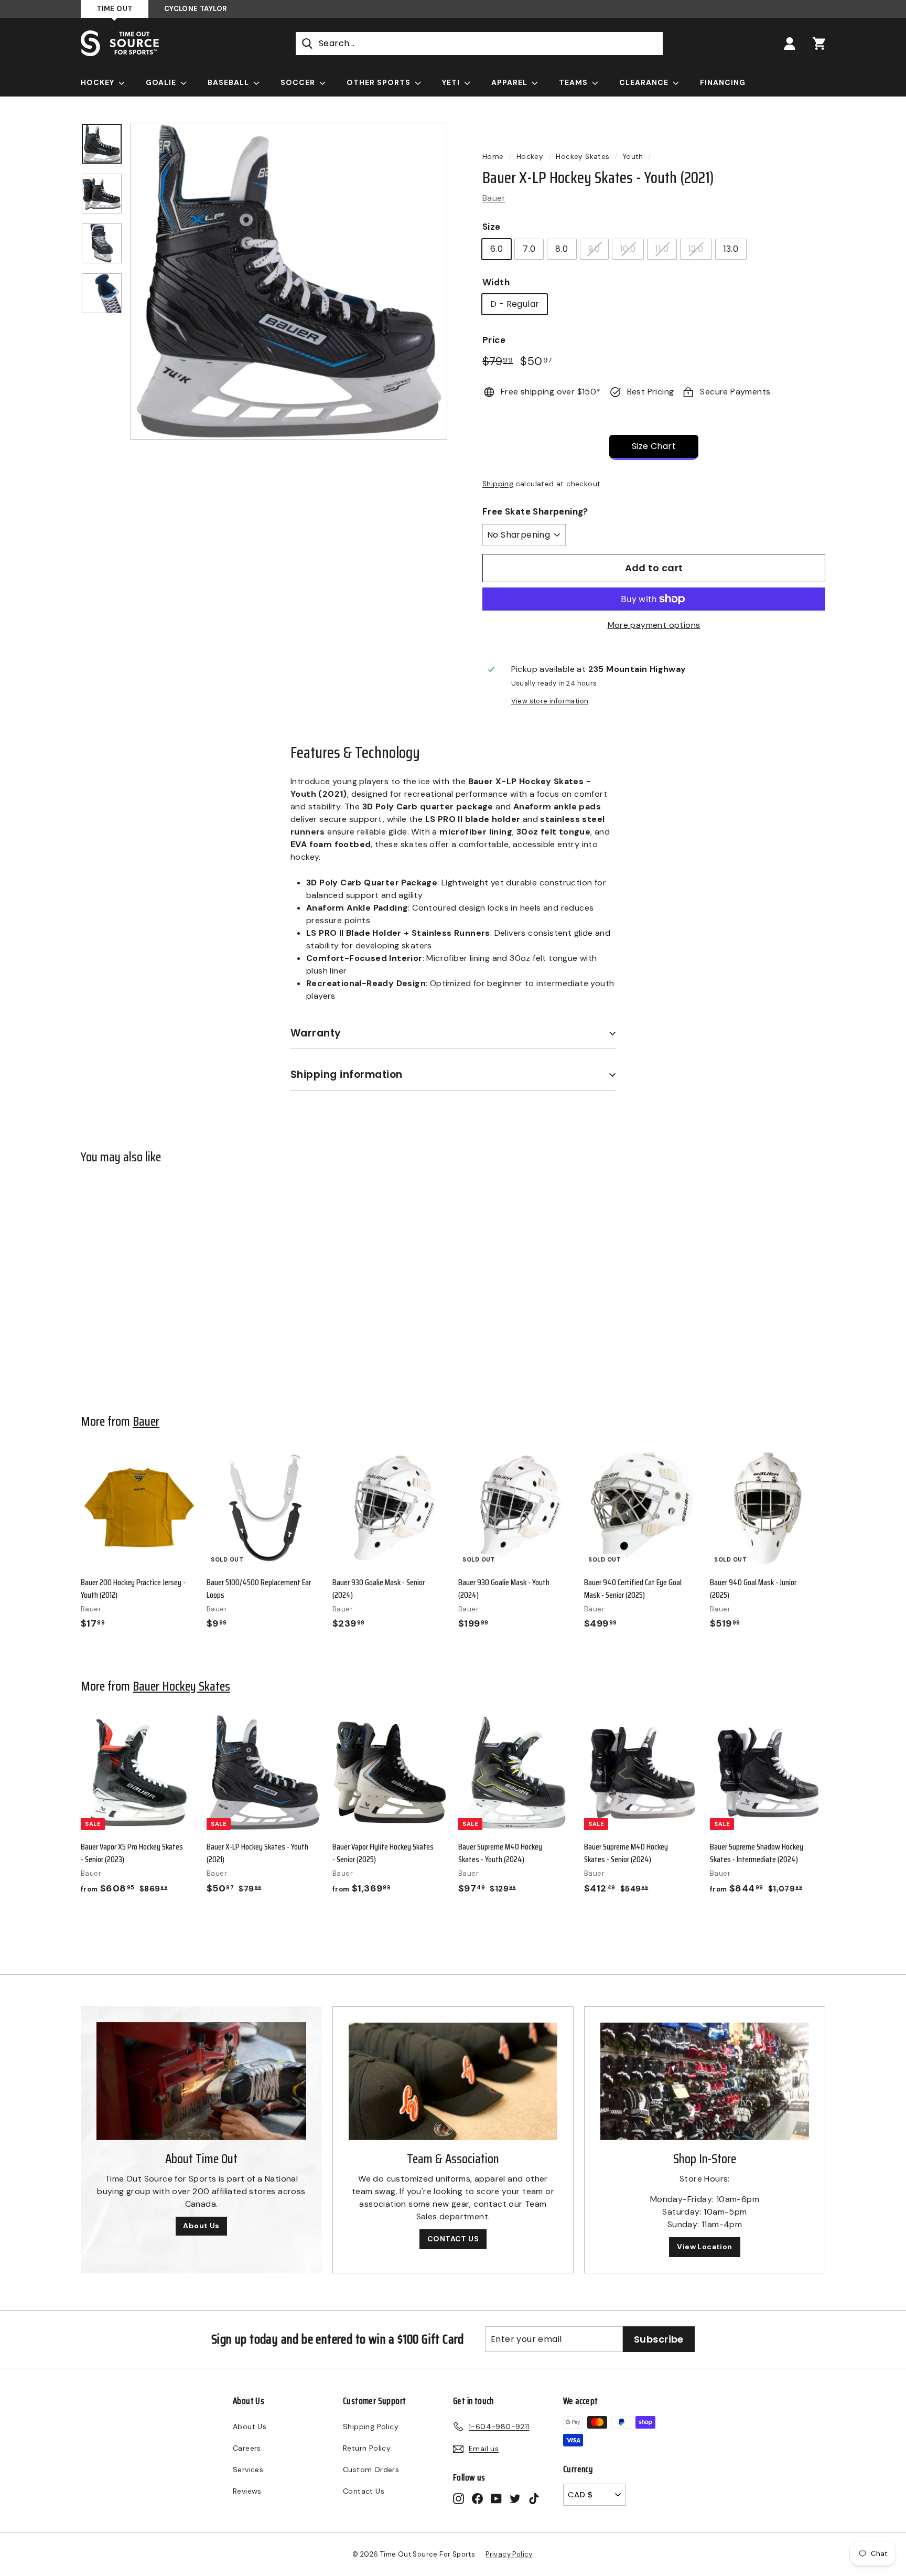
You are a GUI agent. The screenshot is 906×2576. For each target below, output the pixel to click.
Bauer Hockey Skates (181, 1686)
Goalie (162, 82)
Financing (723, 82)
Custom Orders (371, 2470)
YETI (452, 82)
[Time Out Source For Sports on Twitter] (515, 2498)
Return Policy (367, 2448)
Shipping (498, 484)
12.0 (696, 249)
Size (492, 227)
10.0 (628, 249)
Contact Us (364, 2491)
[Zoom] (289, 281)
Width (496, 282)
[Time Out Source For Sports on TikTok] (534, 2498)
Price (494, 340)
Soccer (299, 82)
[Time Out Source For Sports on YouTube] (496, 2498)
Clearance (645, 82)
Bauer (494, 198)
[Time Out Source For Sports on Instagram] (459, 2498)
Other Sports (380, 82)
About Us (201, 2226)
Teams (574, 82)
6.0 (497, 249)
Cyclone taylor (196, 9)
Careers (247, 2448)
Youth (633, 157)
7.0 (529, 249)
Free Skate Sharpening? (535, 511)
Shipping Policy (371, 2427)
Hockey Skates (583, 157)
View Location (704, 2247)
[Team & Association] (453, 2081)
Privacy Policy (509, 2554)
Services (248, 2470)
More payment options (654, 625)
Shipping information (347, 1075)
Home (493, 157)
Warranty (316, 1033)
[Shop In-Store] (705, 2081)
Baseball (229, 82)
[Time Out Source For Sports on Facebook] (477, 2498)
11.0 (662, 249)
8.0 (562, 249)
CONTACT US (453, 2239)
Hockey (99, 82)
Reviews (247, 2491)
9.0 (594, 249)
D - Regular (515, 304)
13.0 (731, 249)
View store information (550, 701)
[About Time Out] (201, 2081)
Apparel (510, 82)
